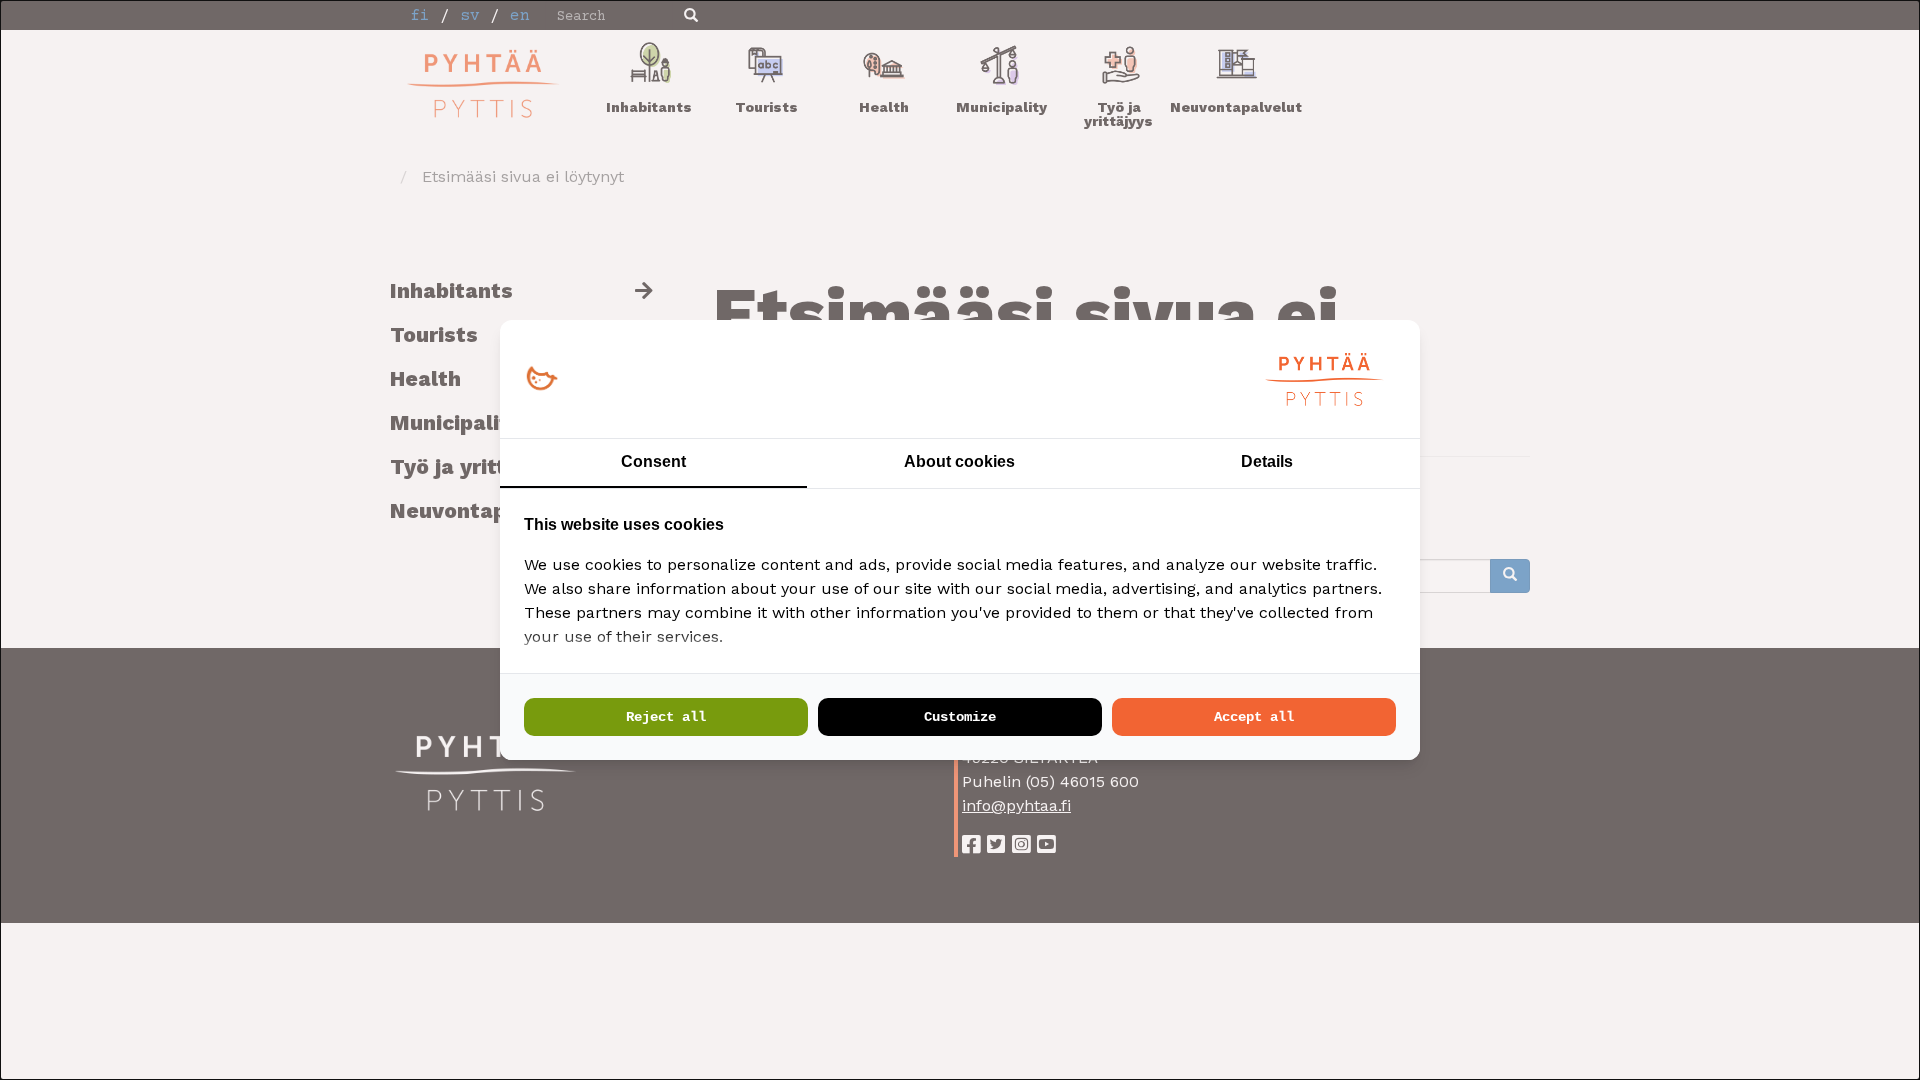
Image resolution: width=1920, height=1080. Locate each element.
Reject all (666, 717)
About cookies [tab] (959, 461)
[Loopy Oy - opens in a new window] (541, 379)
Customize (960, 717)
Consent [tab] (653, 461)
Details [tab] (1267, 461)
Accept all (1254, 717)
